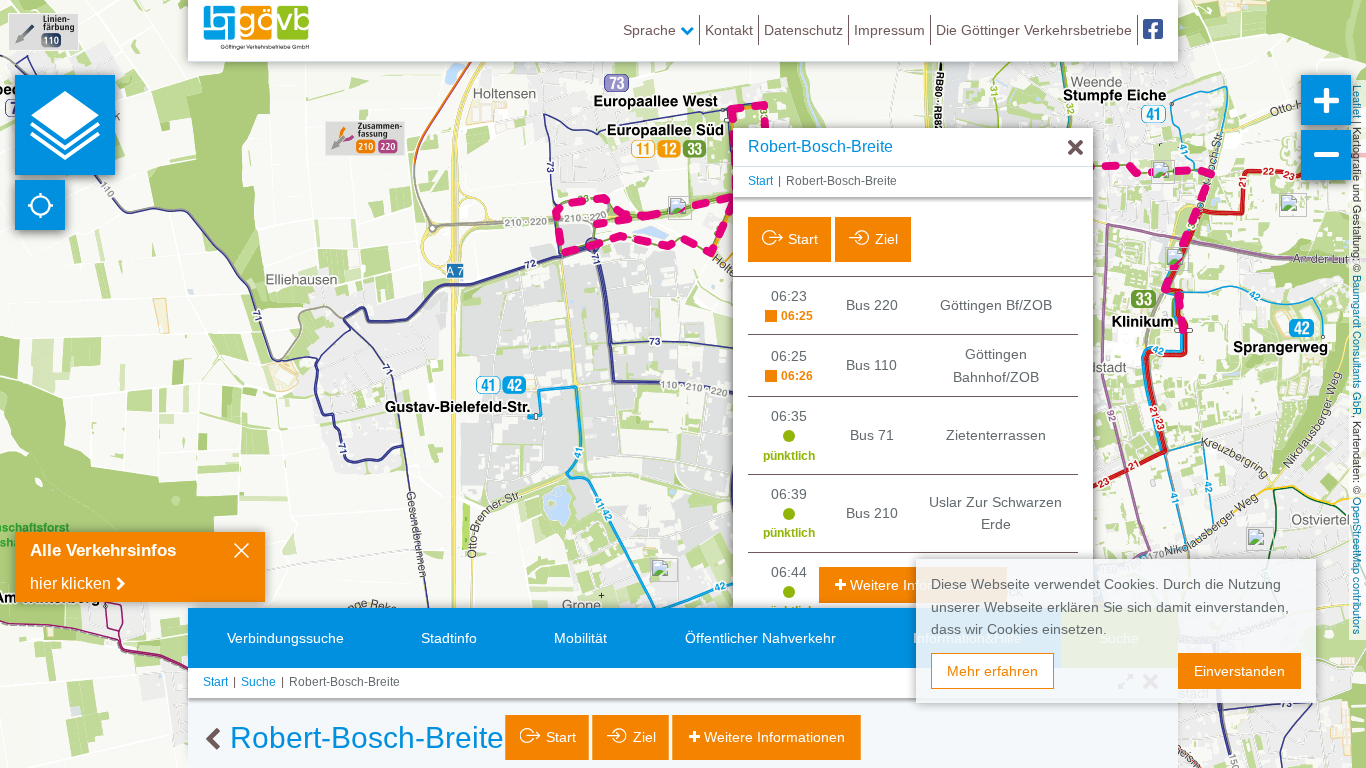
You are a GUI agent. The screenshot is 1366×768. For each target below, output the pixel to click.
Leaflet (1358, 101)
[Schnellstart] (65, 125)
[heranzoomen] (1326, 100)
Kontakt (729, 30)
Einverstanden (1239, 671)
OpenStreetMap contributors (1358, 566)
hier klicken (70, 583)
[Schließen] (241, 553)
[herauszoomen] (1326, 155)
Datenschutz (803, 30)
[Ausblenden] (1075, 148)
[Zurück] (212, 740)
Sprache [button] (651, 30)
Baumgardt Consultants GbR (1358, 345)
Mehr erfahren (992, 671)
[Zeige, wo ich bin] (40, 205)
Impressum (889, 30)
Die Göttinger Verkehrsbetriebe (1034, 30)
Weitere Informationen (920, 585)
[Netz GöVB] (256, 30)
